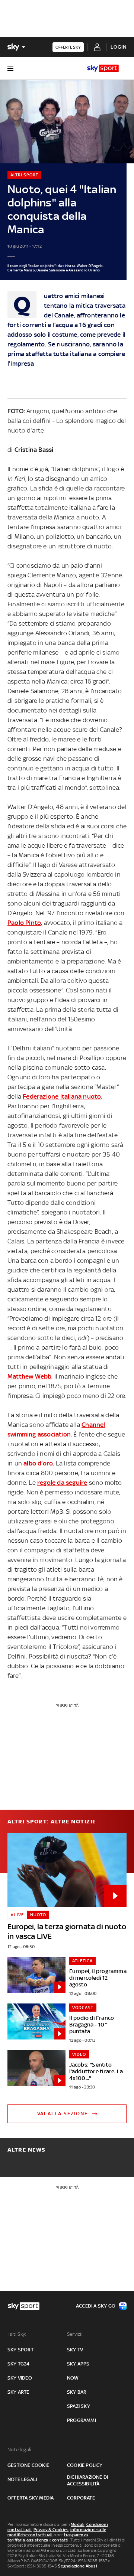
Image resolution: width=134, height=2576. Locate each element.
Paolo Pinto (24, 923)
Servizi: (75, 2334)
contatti (60, 2540)
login (119, 47)
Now (73, 2378)
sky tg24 (19, 2364)
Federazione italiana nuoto (62, 1096)
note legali (22, 2479)
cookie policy (85, 2465)
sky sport (20, 2350)
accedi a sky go (96, 2306)
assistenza (37, 2540)
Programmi (82, 2420)
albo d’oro (38, 1463)
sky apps (78, 2364)
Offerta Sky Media (31, 2498)
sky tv (75, 2350)
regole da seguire (62, 1483)
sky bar (77, 2392)
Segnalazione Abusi (78, 2566)
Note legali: (20, 2450)
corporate (81, 2498)
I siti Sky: (17, 2334)
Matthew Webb (29, 1376)
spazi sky (79, 2406)
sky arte (18, 2392)
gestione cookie (28, 2465)
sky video (20, 2378)
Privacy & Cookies (51, 2530)
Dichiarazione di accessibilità (87, 2480)
